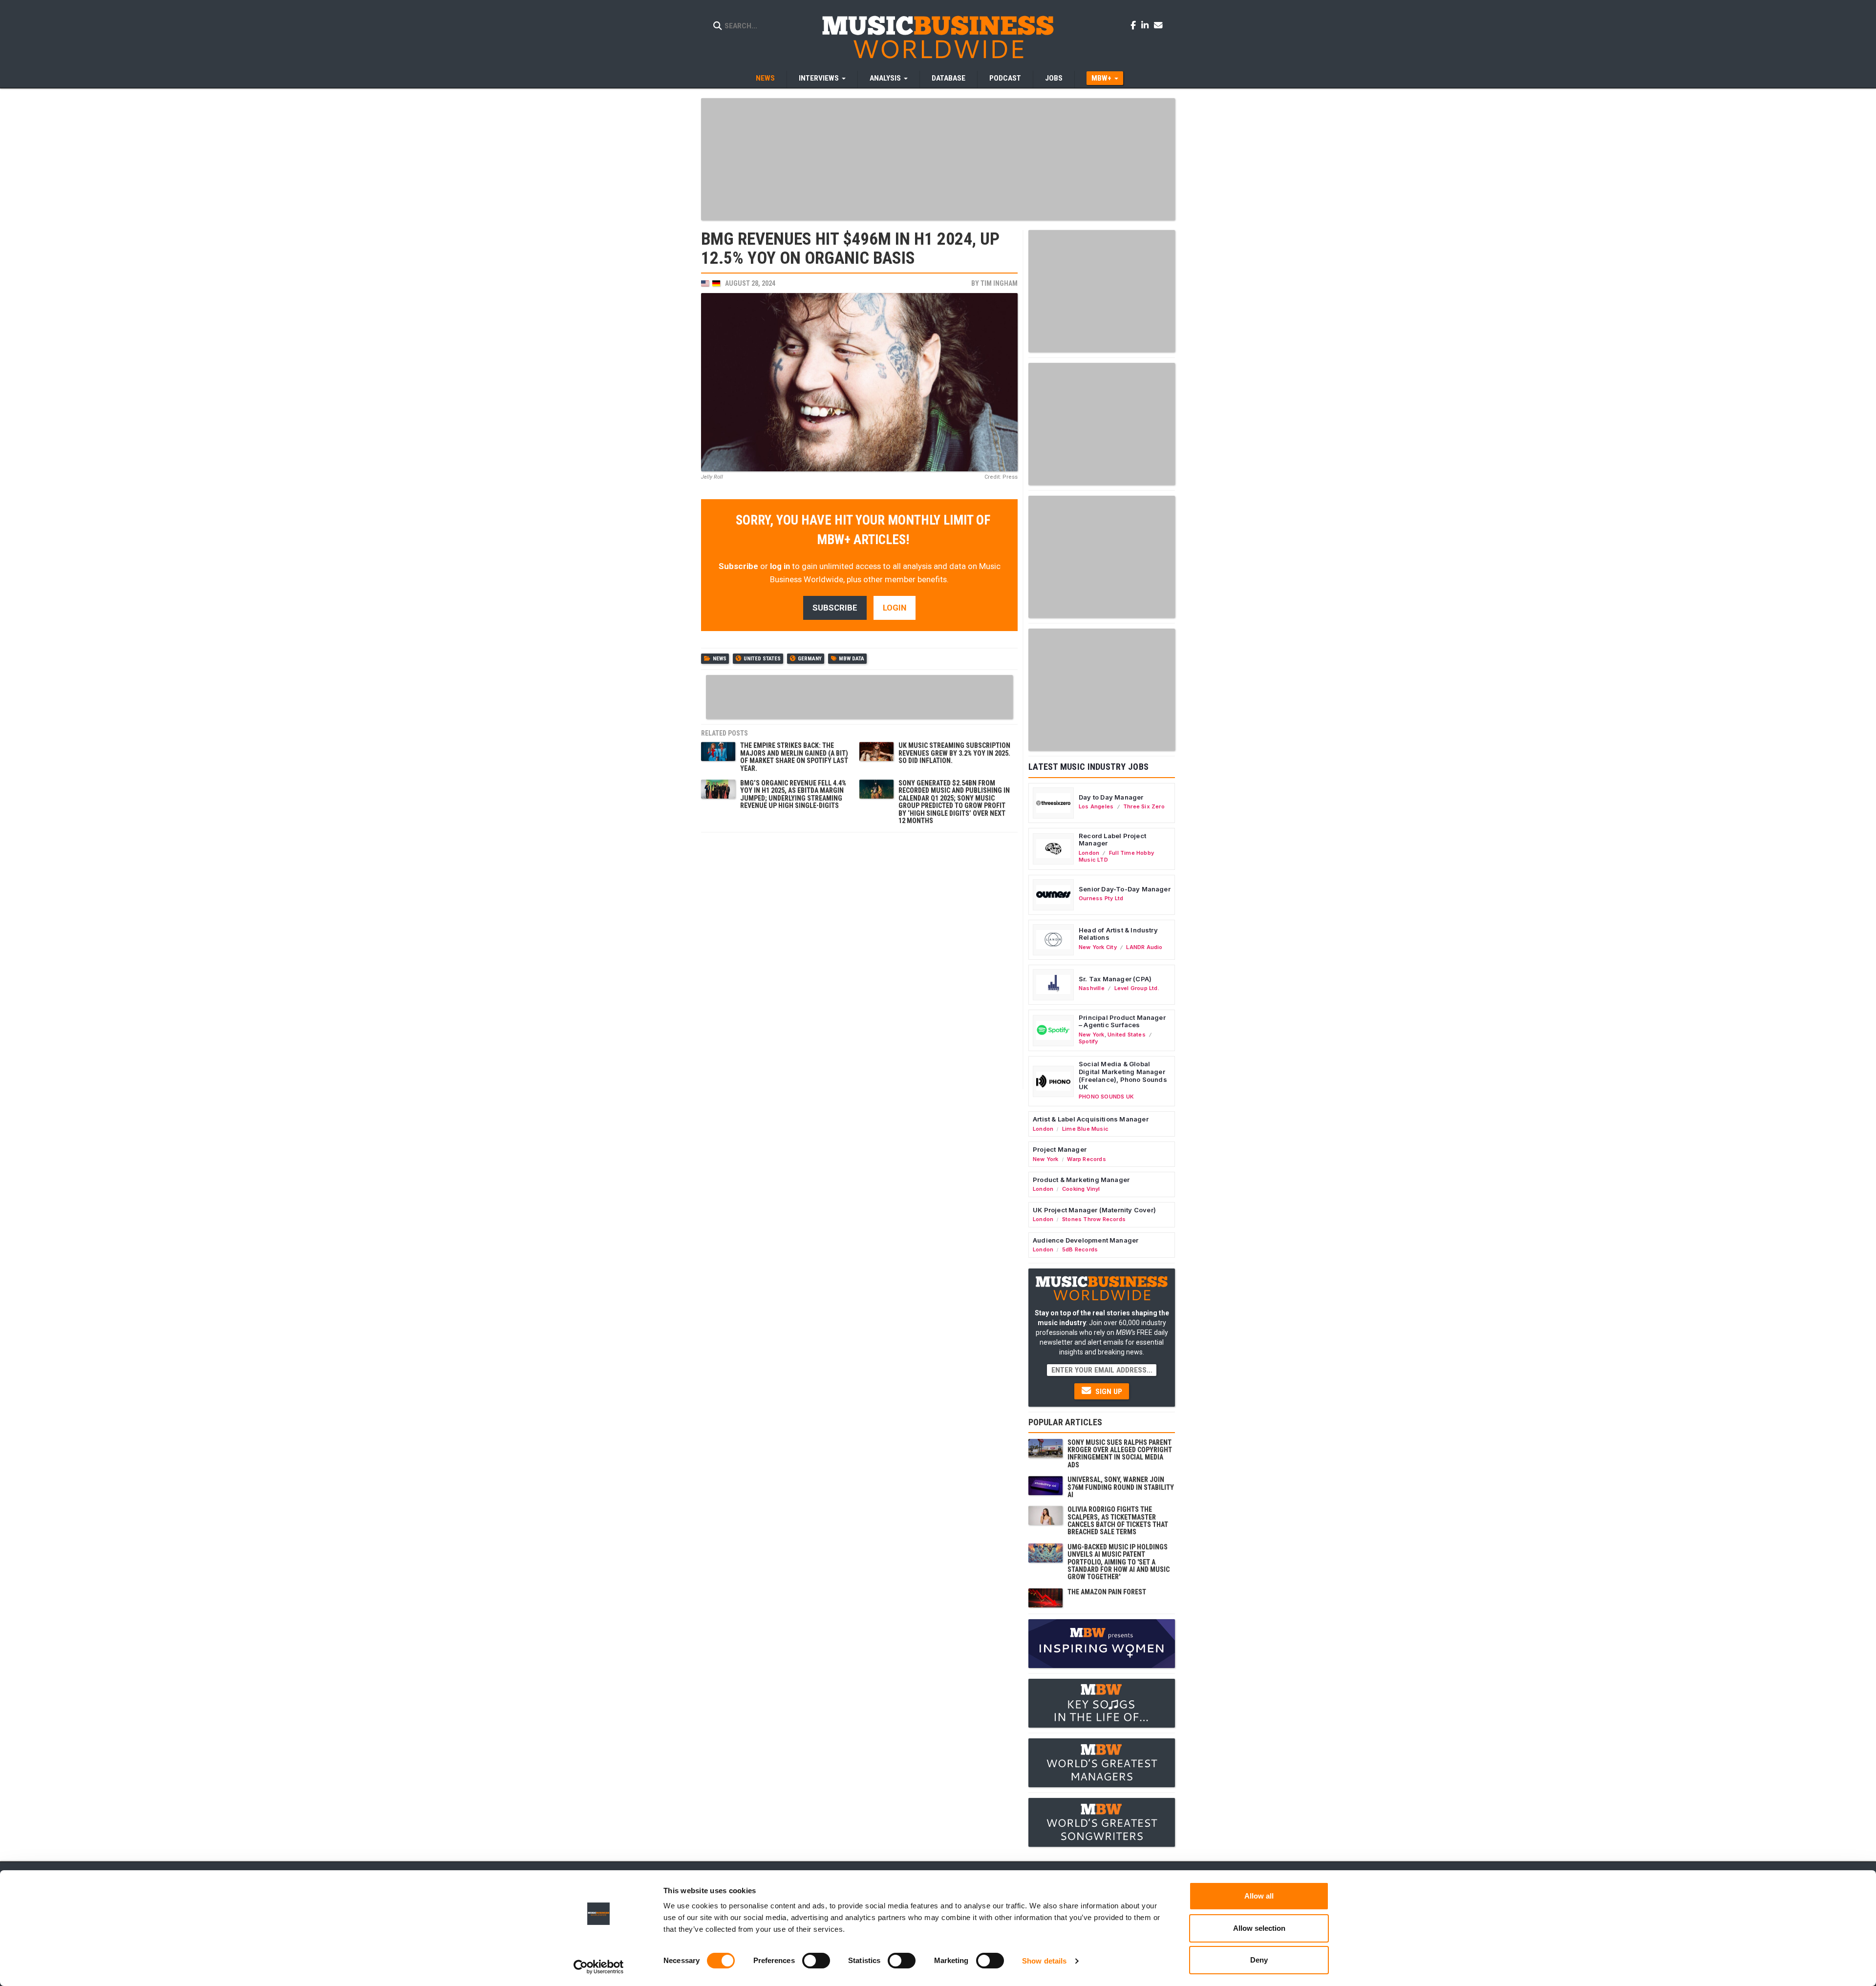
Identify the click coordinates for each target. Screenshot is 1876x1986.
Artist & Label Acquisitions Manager (1091, 1119)
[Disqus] (859, 960)
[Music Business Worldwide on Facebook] (1135, 25)
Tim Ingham (999, 283)
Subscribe (738, 566)
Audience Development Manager (1086, 1240)
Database (949, 78)
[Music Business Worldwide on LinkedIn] (1147, 25)
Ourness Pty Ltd (1101, 898)
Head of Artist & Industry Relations (1118, 934)
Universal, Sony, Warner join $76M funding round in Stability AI (1121, 1487)
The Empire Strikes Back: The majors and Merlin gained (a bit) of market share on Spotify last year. (794, 757)
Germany (810, 659)
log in (780, 566)
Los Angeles (1096, 806)
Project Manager (1060, 1149)
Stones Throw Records (1094, 1219)
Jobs (1054, 78)
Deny (1259, 1960)
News (765, 78)
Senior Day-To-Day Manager (1125, 889)
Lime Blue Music (1085, 1129)
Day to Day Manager (1111, 797)
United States (762, 659)
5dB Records (1080, 1249)
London (1089, 853)
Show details (1044, 1961)
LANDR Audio (1144, 947)
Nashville (1092, 988)
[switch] (816, 1961)
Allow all (1259, 1896)
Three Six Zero (1144, 806)
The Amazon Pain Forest (1107, 1592)
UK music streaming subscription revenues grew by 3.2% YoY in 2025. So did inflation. (954, 753)
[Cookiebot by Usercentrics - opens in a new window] (599, 1967)
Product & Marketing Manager (1081, 1180)
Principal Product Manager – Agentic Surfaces (1122, 1021)
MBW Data (852, 659)
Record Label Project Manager (1112, 840)
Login (895, 608)
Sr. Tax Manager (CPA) (1115, 979)
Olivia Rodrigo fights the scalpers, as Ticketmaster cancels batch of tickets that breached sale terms (1118, 1521)
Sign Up (1108, 1392)
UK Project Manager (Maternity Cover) (1094, 1210)
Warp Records (1087, 1159)
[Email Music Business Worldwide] (1158, 25)
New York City (1098, 947)
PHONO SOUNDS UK (1106, 1097)
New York (1092, 1035)
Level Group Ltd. (1137, 988)
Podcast (1005, 78)
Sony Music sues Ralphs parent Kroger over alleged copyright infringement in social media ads (1120, 1454)
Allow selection (1259, 1928)
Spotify (1088, 1041)
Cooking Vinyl (1081, 1189)
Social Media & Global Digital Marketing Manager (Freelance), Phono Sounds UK (1123, 1075)
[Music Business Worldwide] (938, 37)
